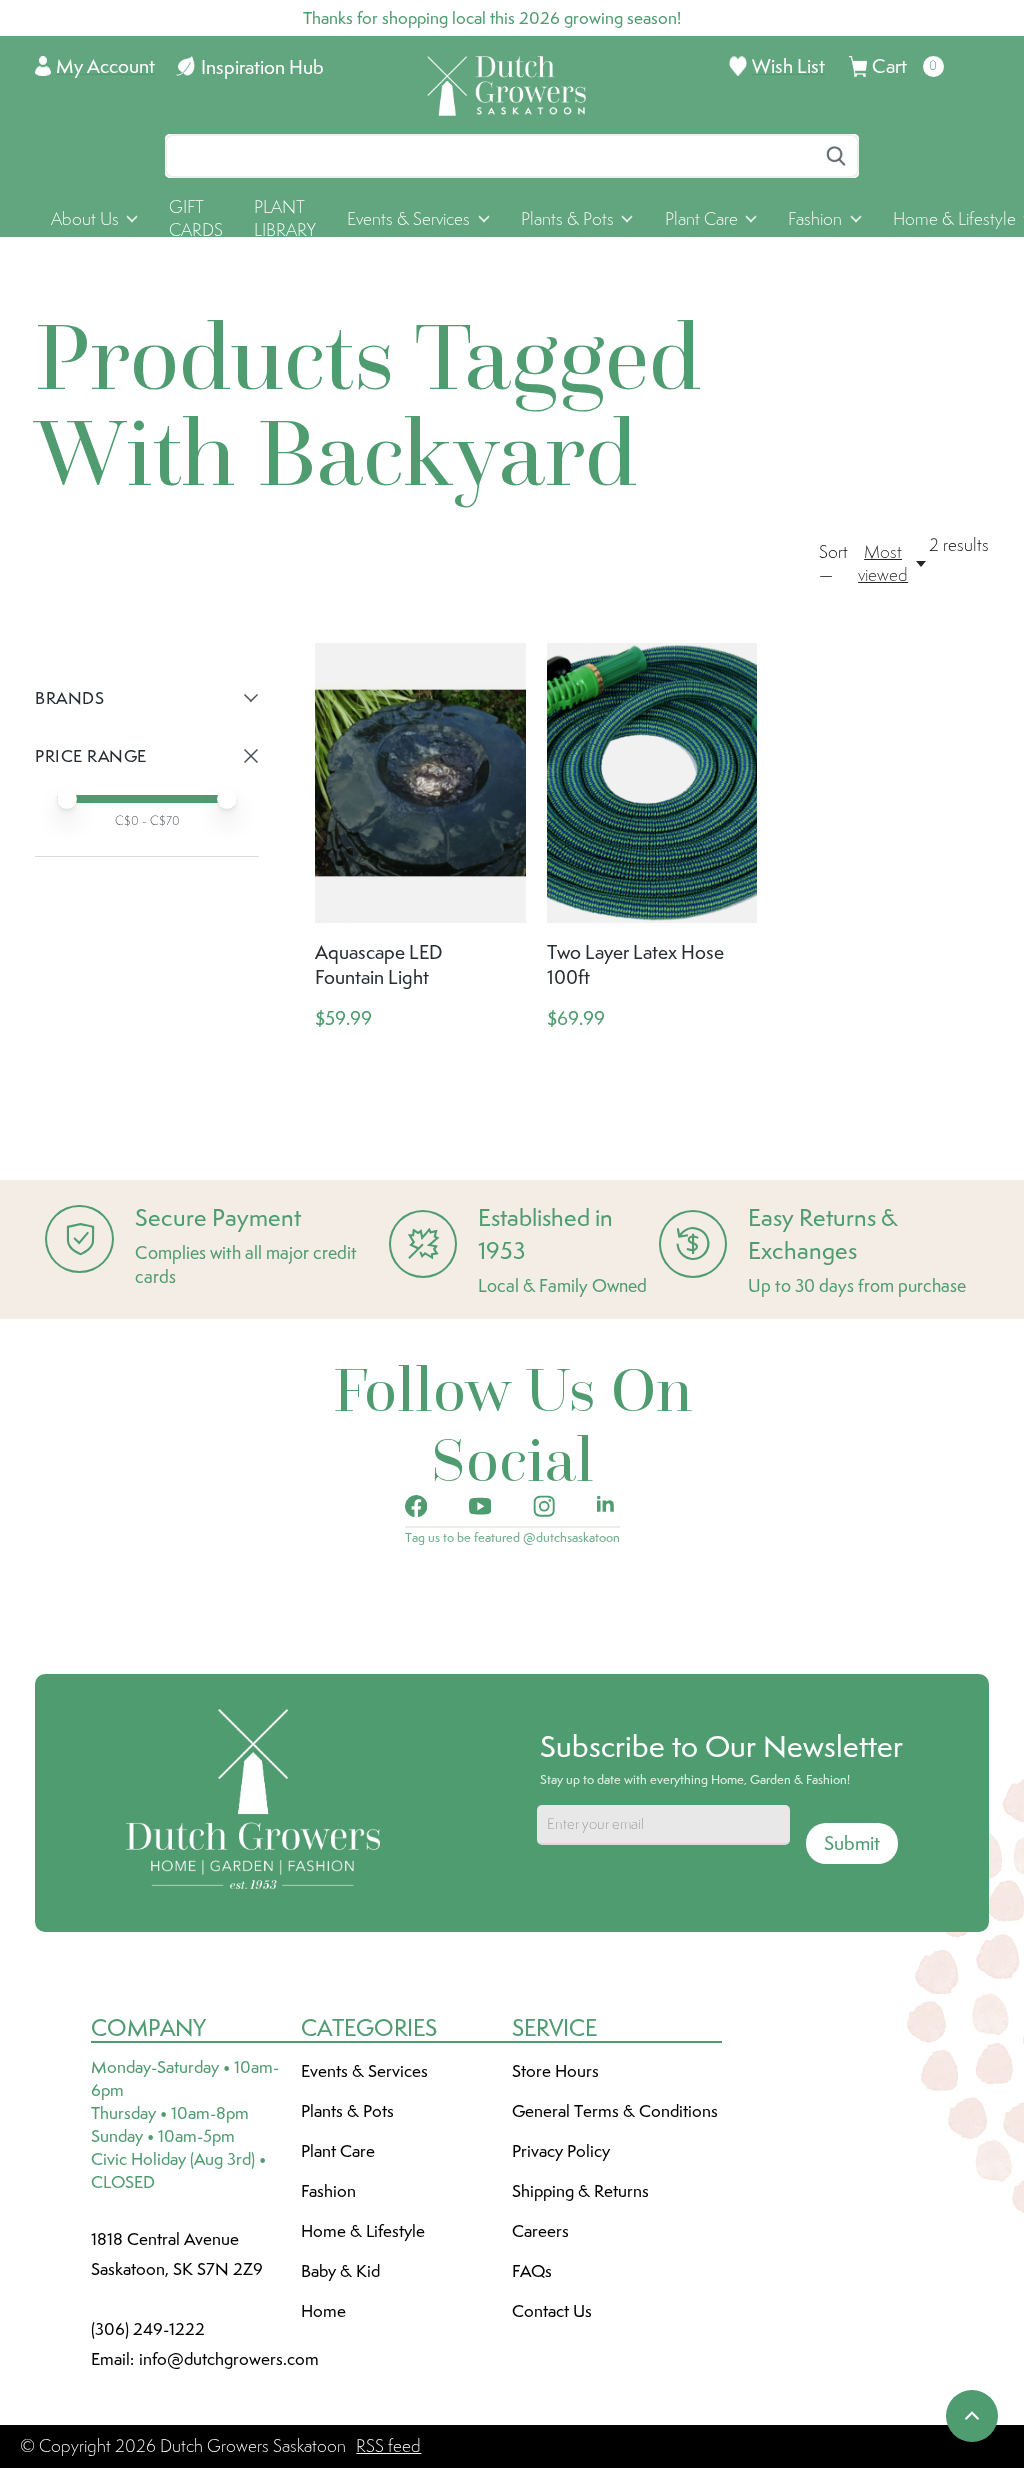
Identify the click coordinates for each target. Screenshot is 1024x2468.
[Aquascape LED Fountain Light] (420, 783)
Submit (852, 1843)
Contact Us (552, 2311)
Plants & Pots (347, 2111)
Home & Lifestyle (363, 2231)
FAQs (532, 2271)
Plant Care (338, 2151)
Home (323, 2311)
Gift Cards (196, 218)
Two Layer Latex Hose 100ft (635, 964)
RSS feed (388, 2446)
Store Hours (555, 2071)
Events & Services (364, 2071)
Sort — (833, 563)
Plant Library (285, 218)
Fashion (328, 2191)
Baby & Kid (340, 2271)
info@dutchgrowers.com (229, 2359)
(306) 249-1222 (148, 2329)
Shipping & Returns (580, 2191)
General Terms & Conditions (615, 2111)
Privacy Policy (561, 2151)
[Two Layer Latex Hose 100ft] (652, 783)
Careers (540, 2231)
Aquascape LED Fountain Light (378, 964)
